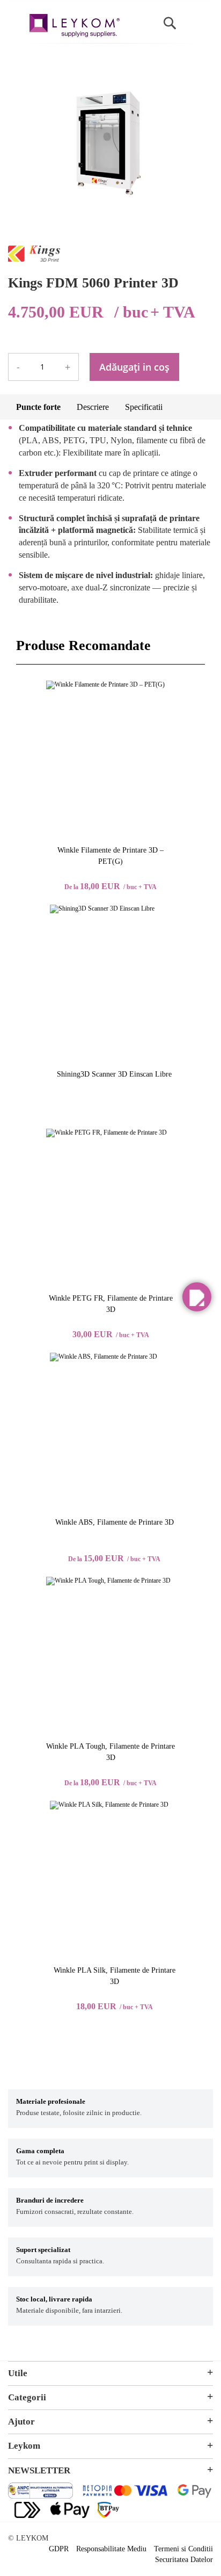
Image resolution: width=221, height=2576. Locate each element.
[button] (197, 1297)
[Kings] (34, 259)
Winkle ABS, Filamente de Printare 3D (115, 1522)
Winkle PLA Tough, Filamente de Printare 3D (110, 1752)
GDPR (59, 2549)
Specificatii (144, 407)
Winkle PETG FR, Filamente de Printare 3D (111, 1304)
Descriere (93, 407)
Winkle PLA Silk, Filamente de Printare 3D (115, 1976)
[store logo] (75, 27)
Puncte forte (38, 407)
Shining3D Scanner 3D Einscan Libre (114, 1074)
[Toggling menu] (16, 20)
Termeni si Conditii (183, 2549)
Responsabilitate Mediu (111, 2549)
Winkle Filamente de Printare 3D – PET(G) (110, 856)
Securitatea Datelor (184, 2560)
